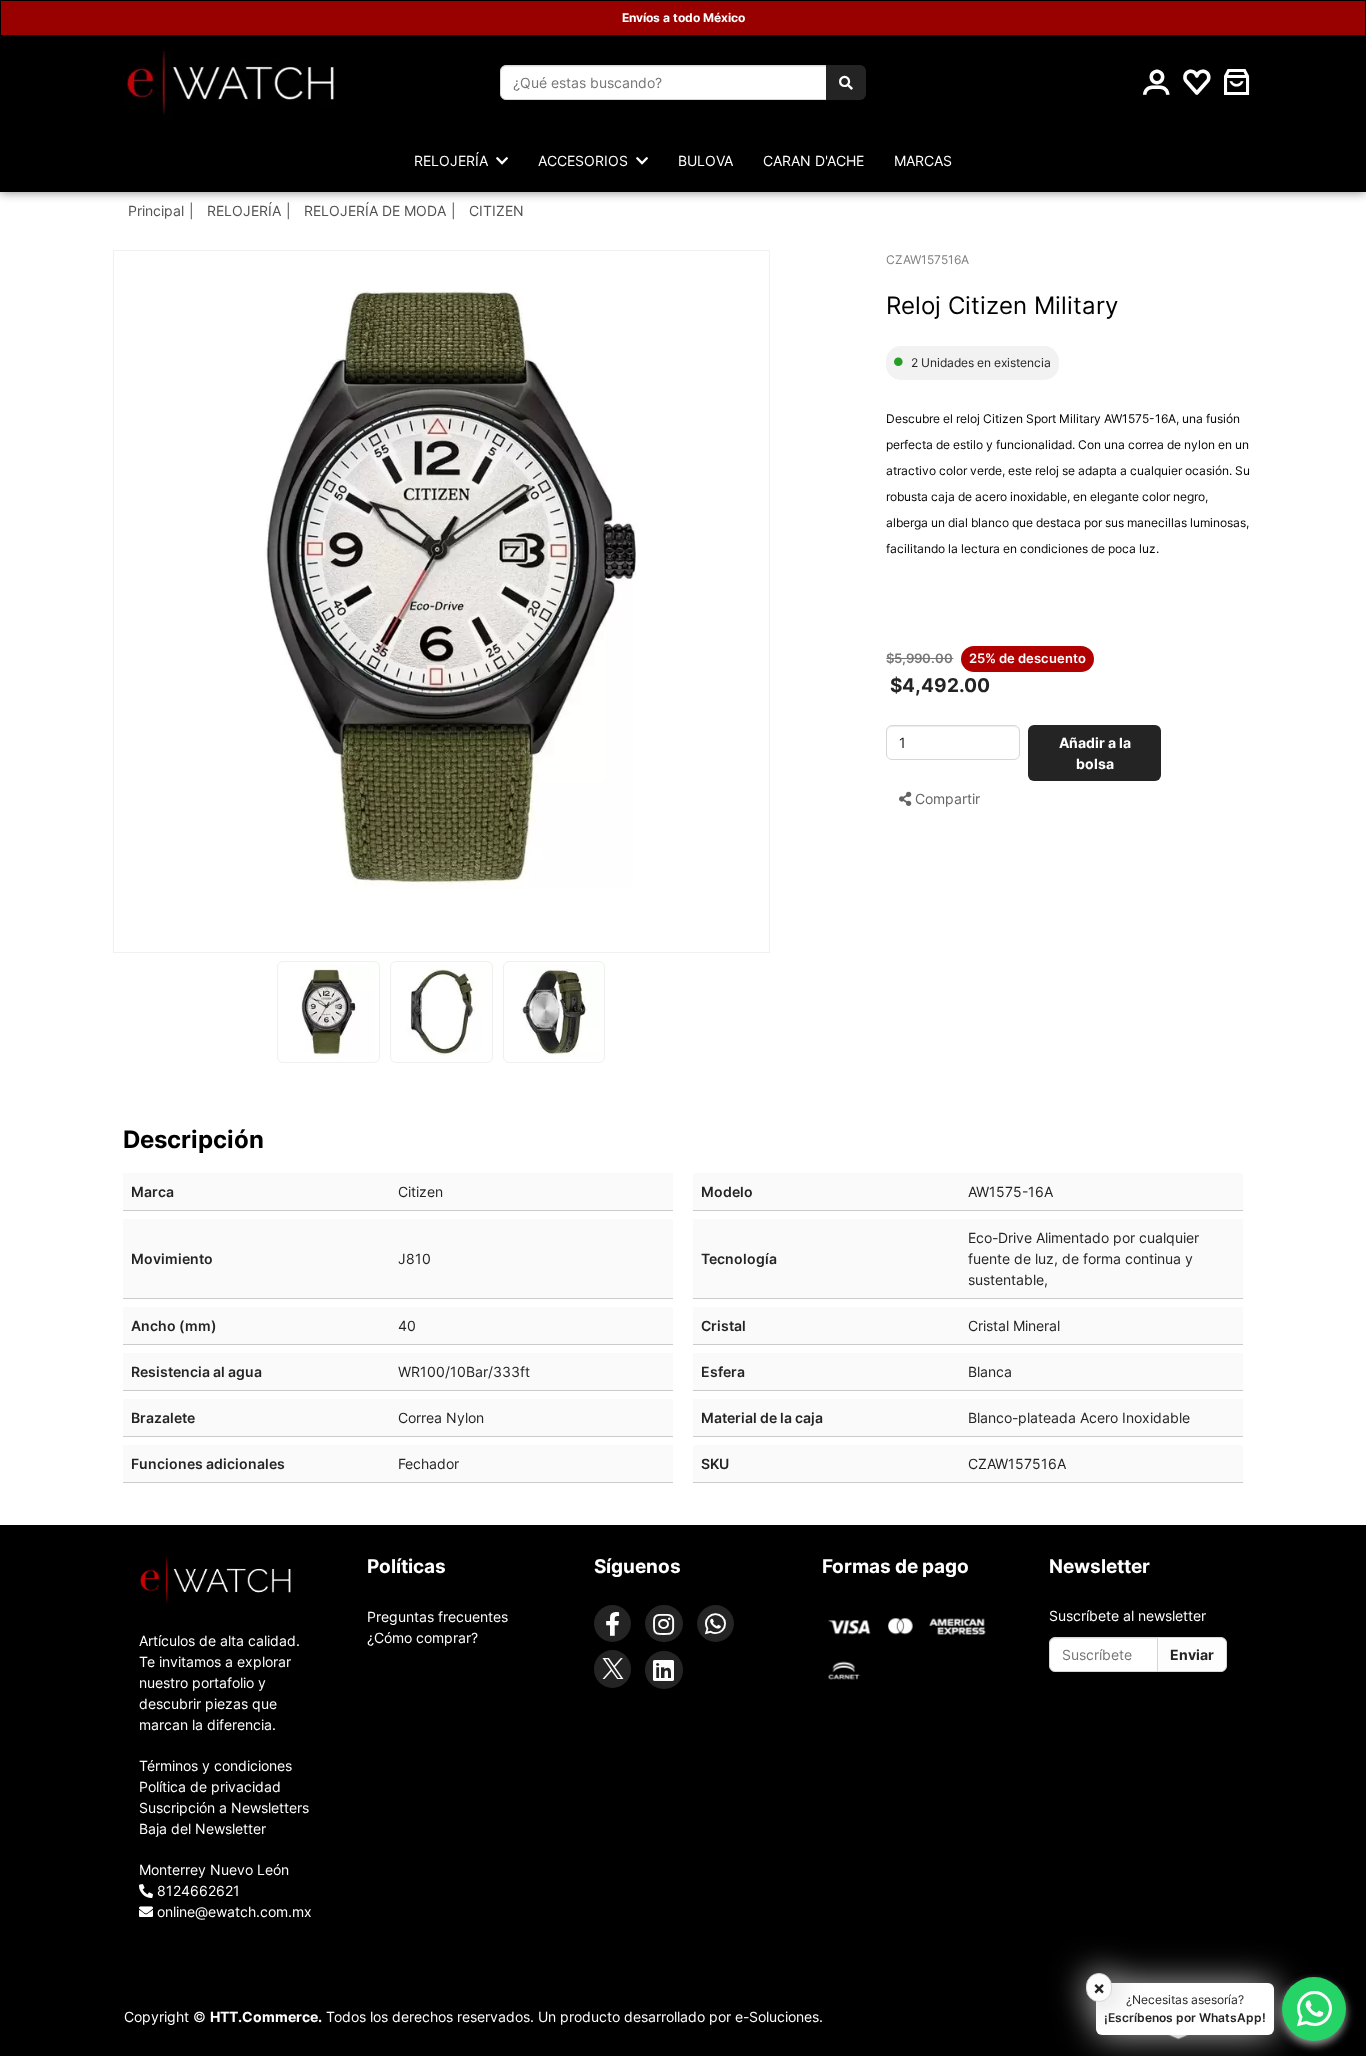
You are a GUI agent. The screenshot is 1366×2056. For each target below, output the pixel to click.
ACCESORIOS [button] (587, 160)
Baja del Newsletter (202, 1828)
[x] (612, 1668)
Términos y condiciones (215, 1765)
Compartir (945, 798)
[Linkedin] (663, 1669)
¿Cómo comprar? (422, 1637)
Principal (156, 210)
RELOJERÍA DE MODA (375, 210)
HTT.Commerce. (266, 2016)
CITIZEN (496, 210)
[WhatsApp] (715, 1623)
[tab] (228, 1580)
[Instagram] (663, 1623)
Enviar (1192, 1654)
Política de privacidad (210, 1786)
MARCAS (923, 160)
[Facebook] (612, 1623)
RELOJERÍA (244, 210)
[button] (1237, 82)
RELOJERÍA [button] (455, 160)
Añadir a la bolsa (1095, 753)
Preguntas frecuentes (437, 1616)
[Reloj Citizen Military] (451, 588)
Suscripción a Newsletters (224, 1807)
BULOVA (705, 160)
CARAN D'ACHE (813, 160)
